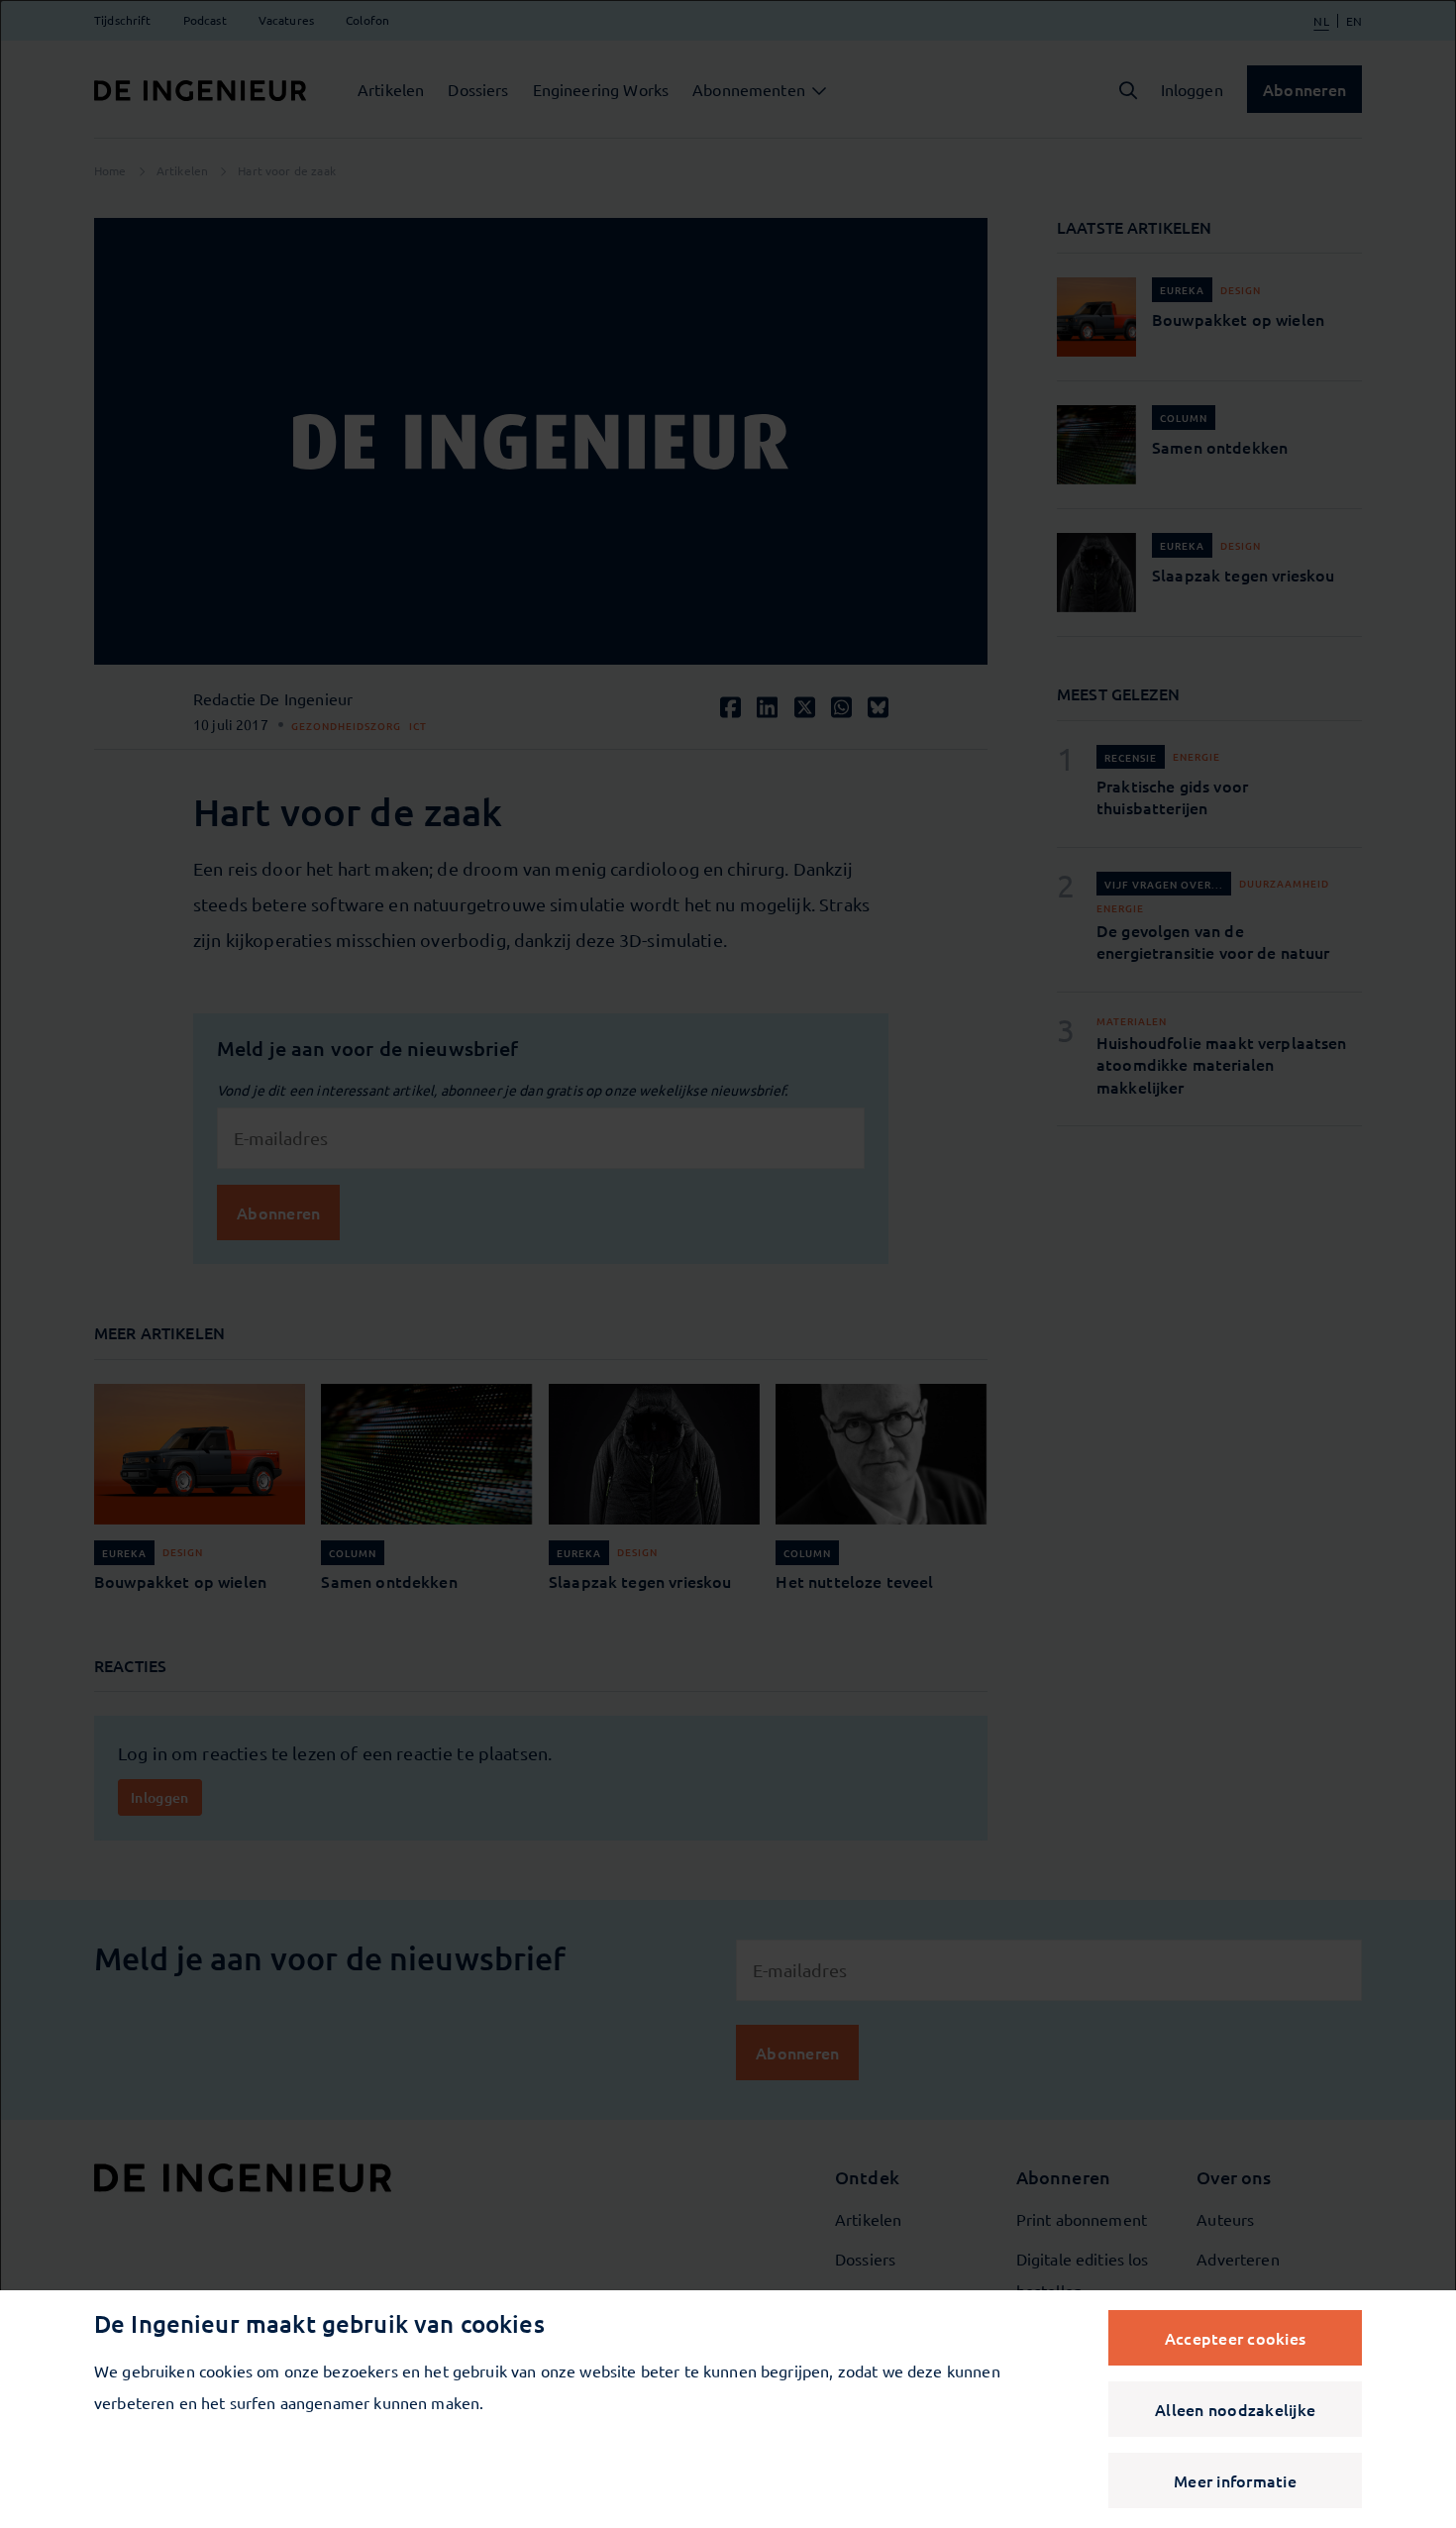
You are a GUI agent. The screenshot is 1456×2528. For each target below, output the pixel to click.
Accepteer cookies (1235, 2338)
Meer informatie (1235, 2480)
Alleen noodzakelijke (1235, 2409)
